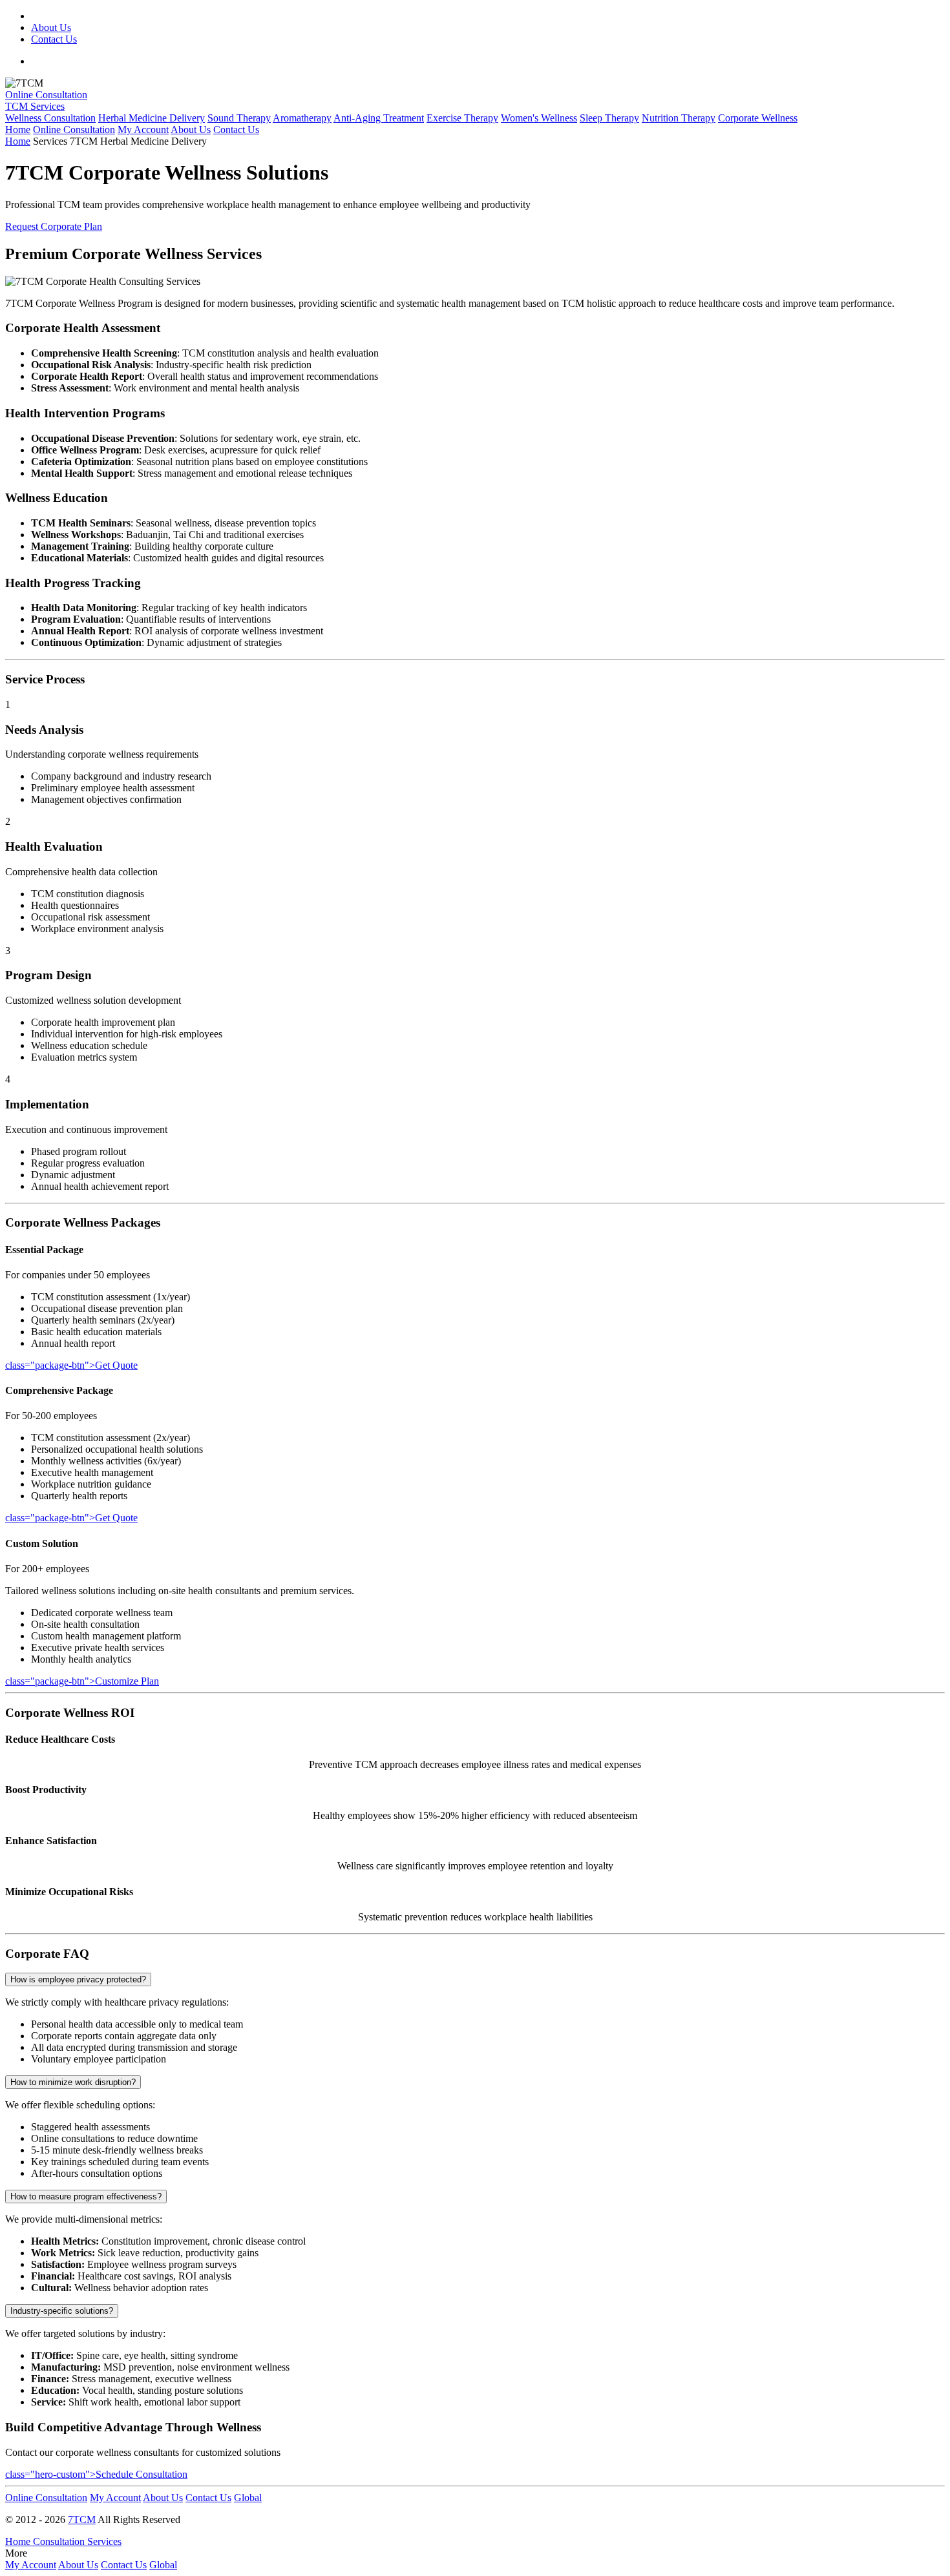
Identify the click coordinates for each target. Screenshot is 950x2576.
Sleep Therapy (609, 118)
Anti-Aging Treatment (379, 118)
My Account (143, 130)
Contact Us (54, 39)
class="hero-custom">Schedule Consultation (96, 2474)
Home (18, 130)
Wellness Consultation (50, 118)
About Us (51, 27)
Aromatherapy (302, 118)
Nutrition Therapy (679, 118)
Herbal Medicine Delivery (152, 118)
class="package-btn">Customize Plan (82, 1681)
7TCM (82, 2519)
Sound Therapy (239, 118)
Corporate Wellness (758, 118)
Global (248, 2498)
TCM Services (35, 106)
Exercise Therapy (462, 118)
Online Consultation (46, 95)
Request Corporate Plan (54, 226)
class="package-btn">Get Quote (71, 1365)
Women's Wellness (539, 118)
